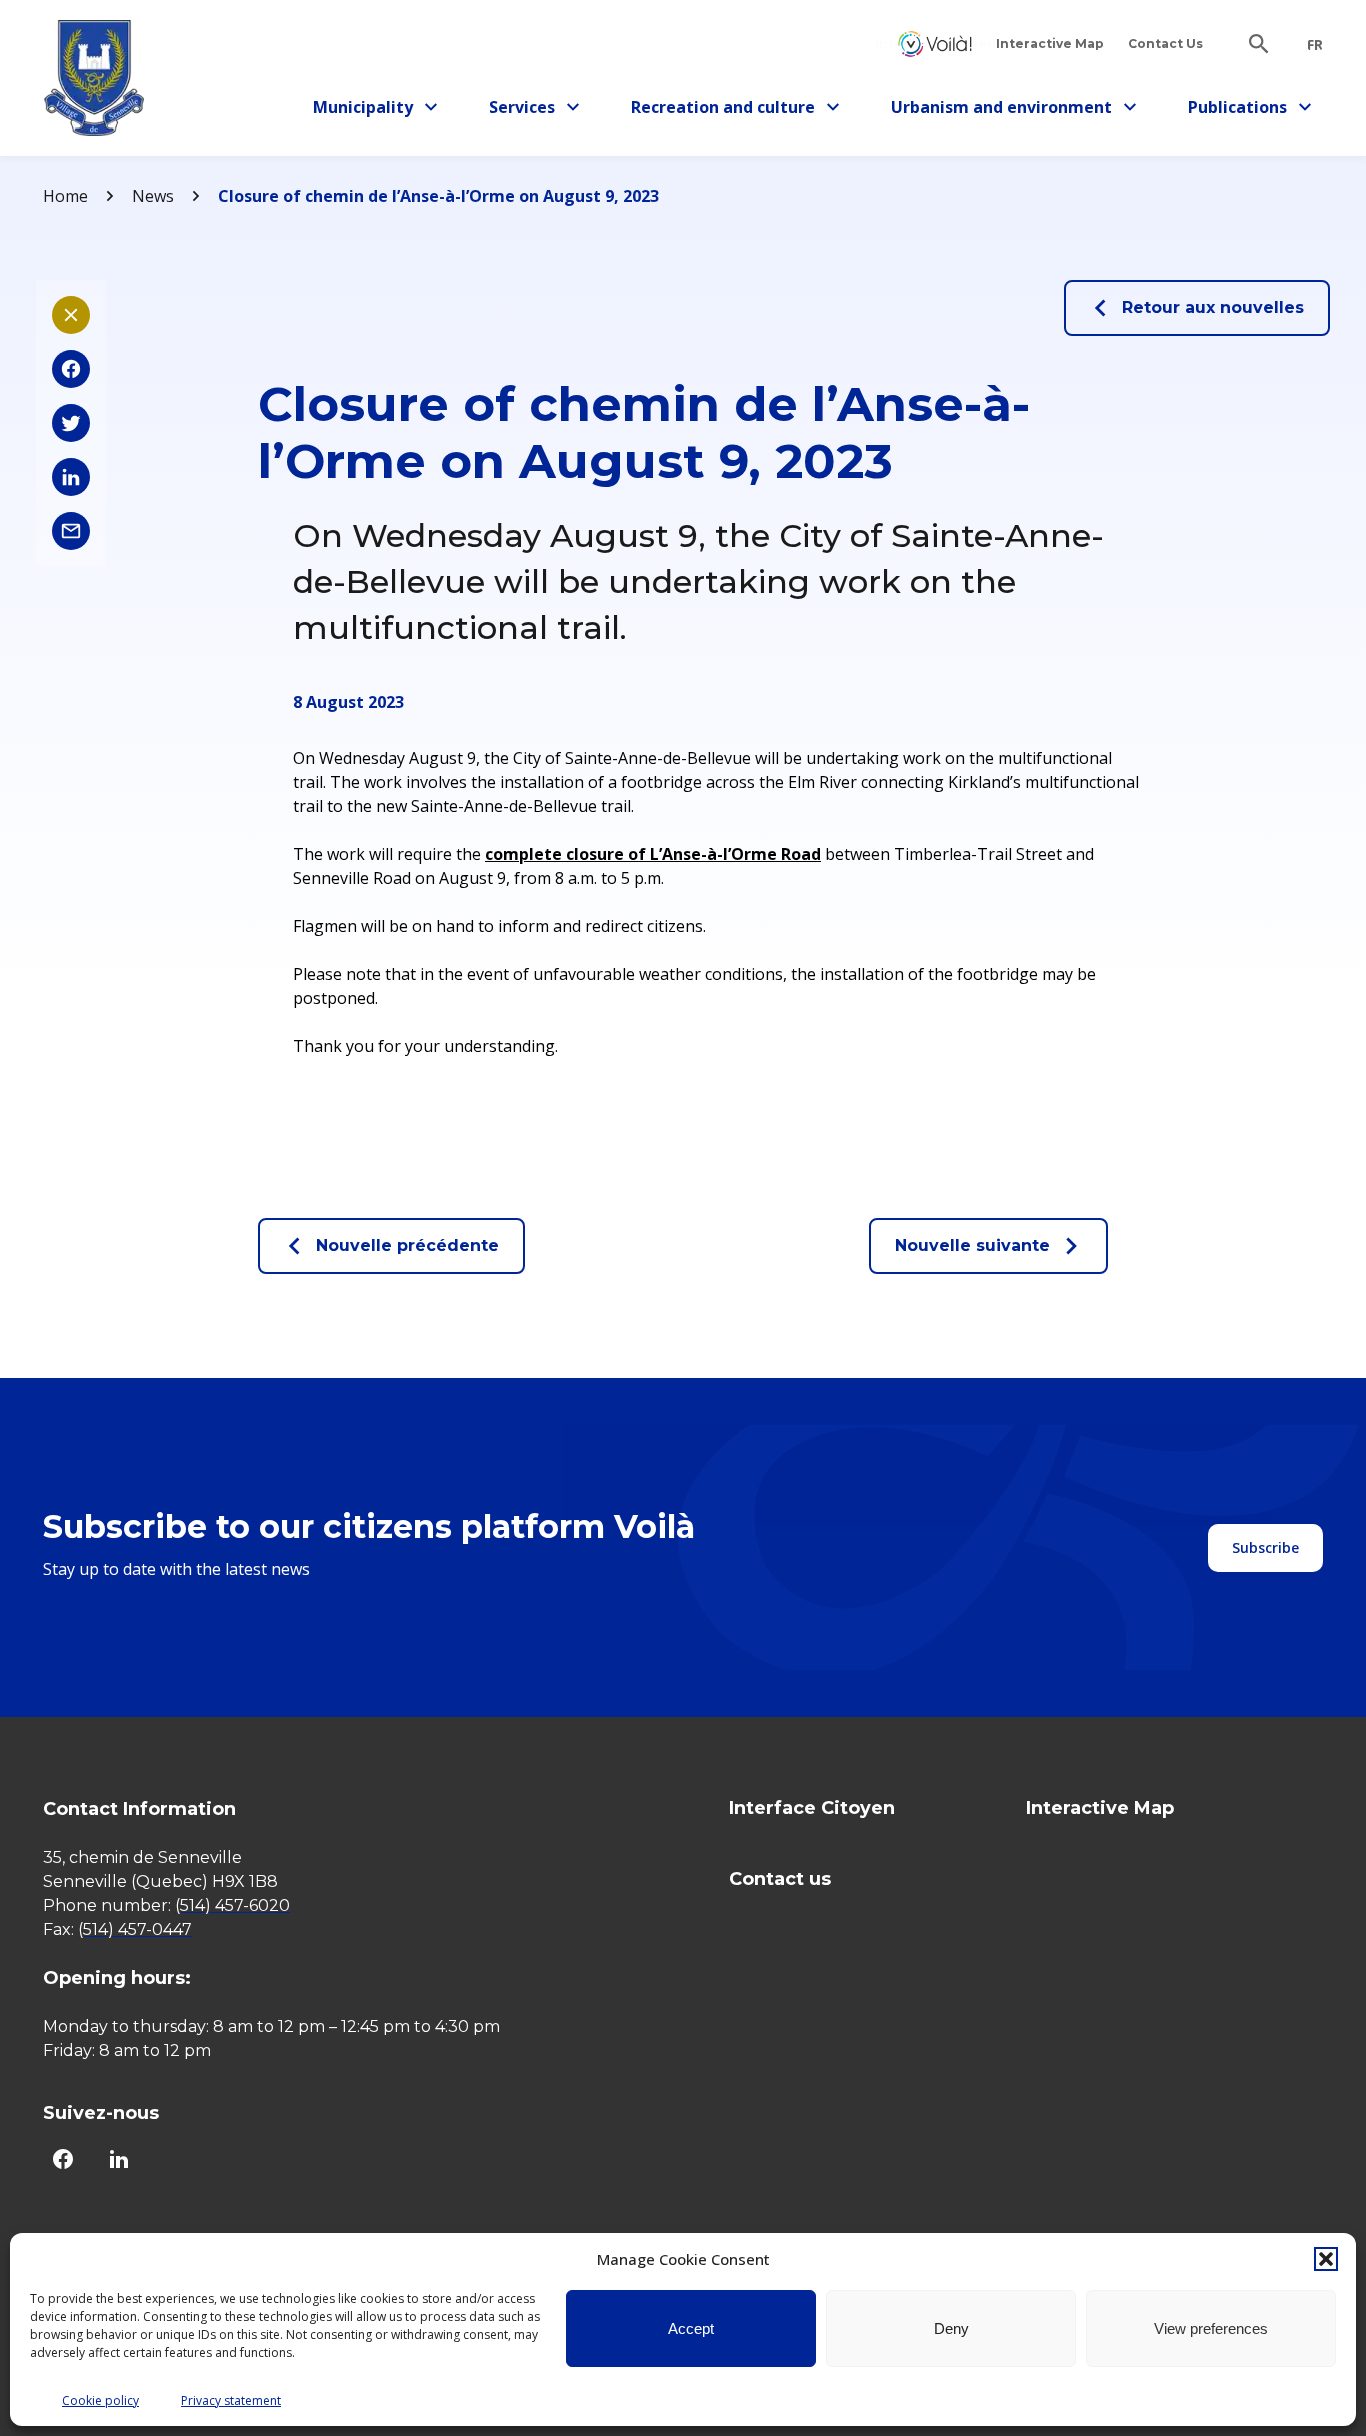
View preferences (1211, 2328)
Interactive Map (1050, 43)
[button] (1326, 2259)
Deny (951, 2328)
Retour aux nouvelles (1213, 307)
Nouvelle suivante (972, 1245)
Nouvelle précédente (407, 1245)
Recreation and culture (723, 110)
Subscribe (1265, 1547)
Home (65, 196)
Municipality (370, 110)
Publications (1245, 110)
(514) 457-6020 (232, 1905)
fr (1315, 45)
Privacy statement (231, 2400)
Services (540, 110)
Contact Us (1165, 43)
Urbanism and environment (1001, 110)
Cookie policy (100, 2400)
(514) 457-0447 (135, 1929)
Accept (691, 2328)
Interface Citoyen (935, 43)
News (153, 196)
